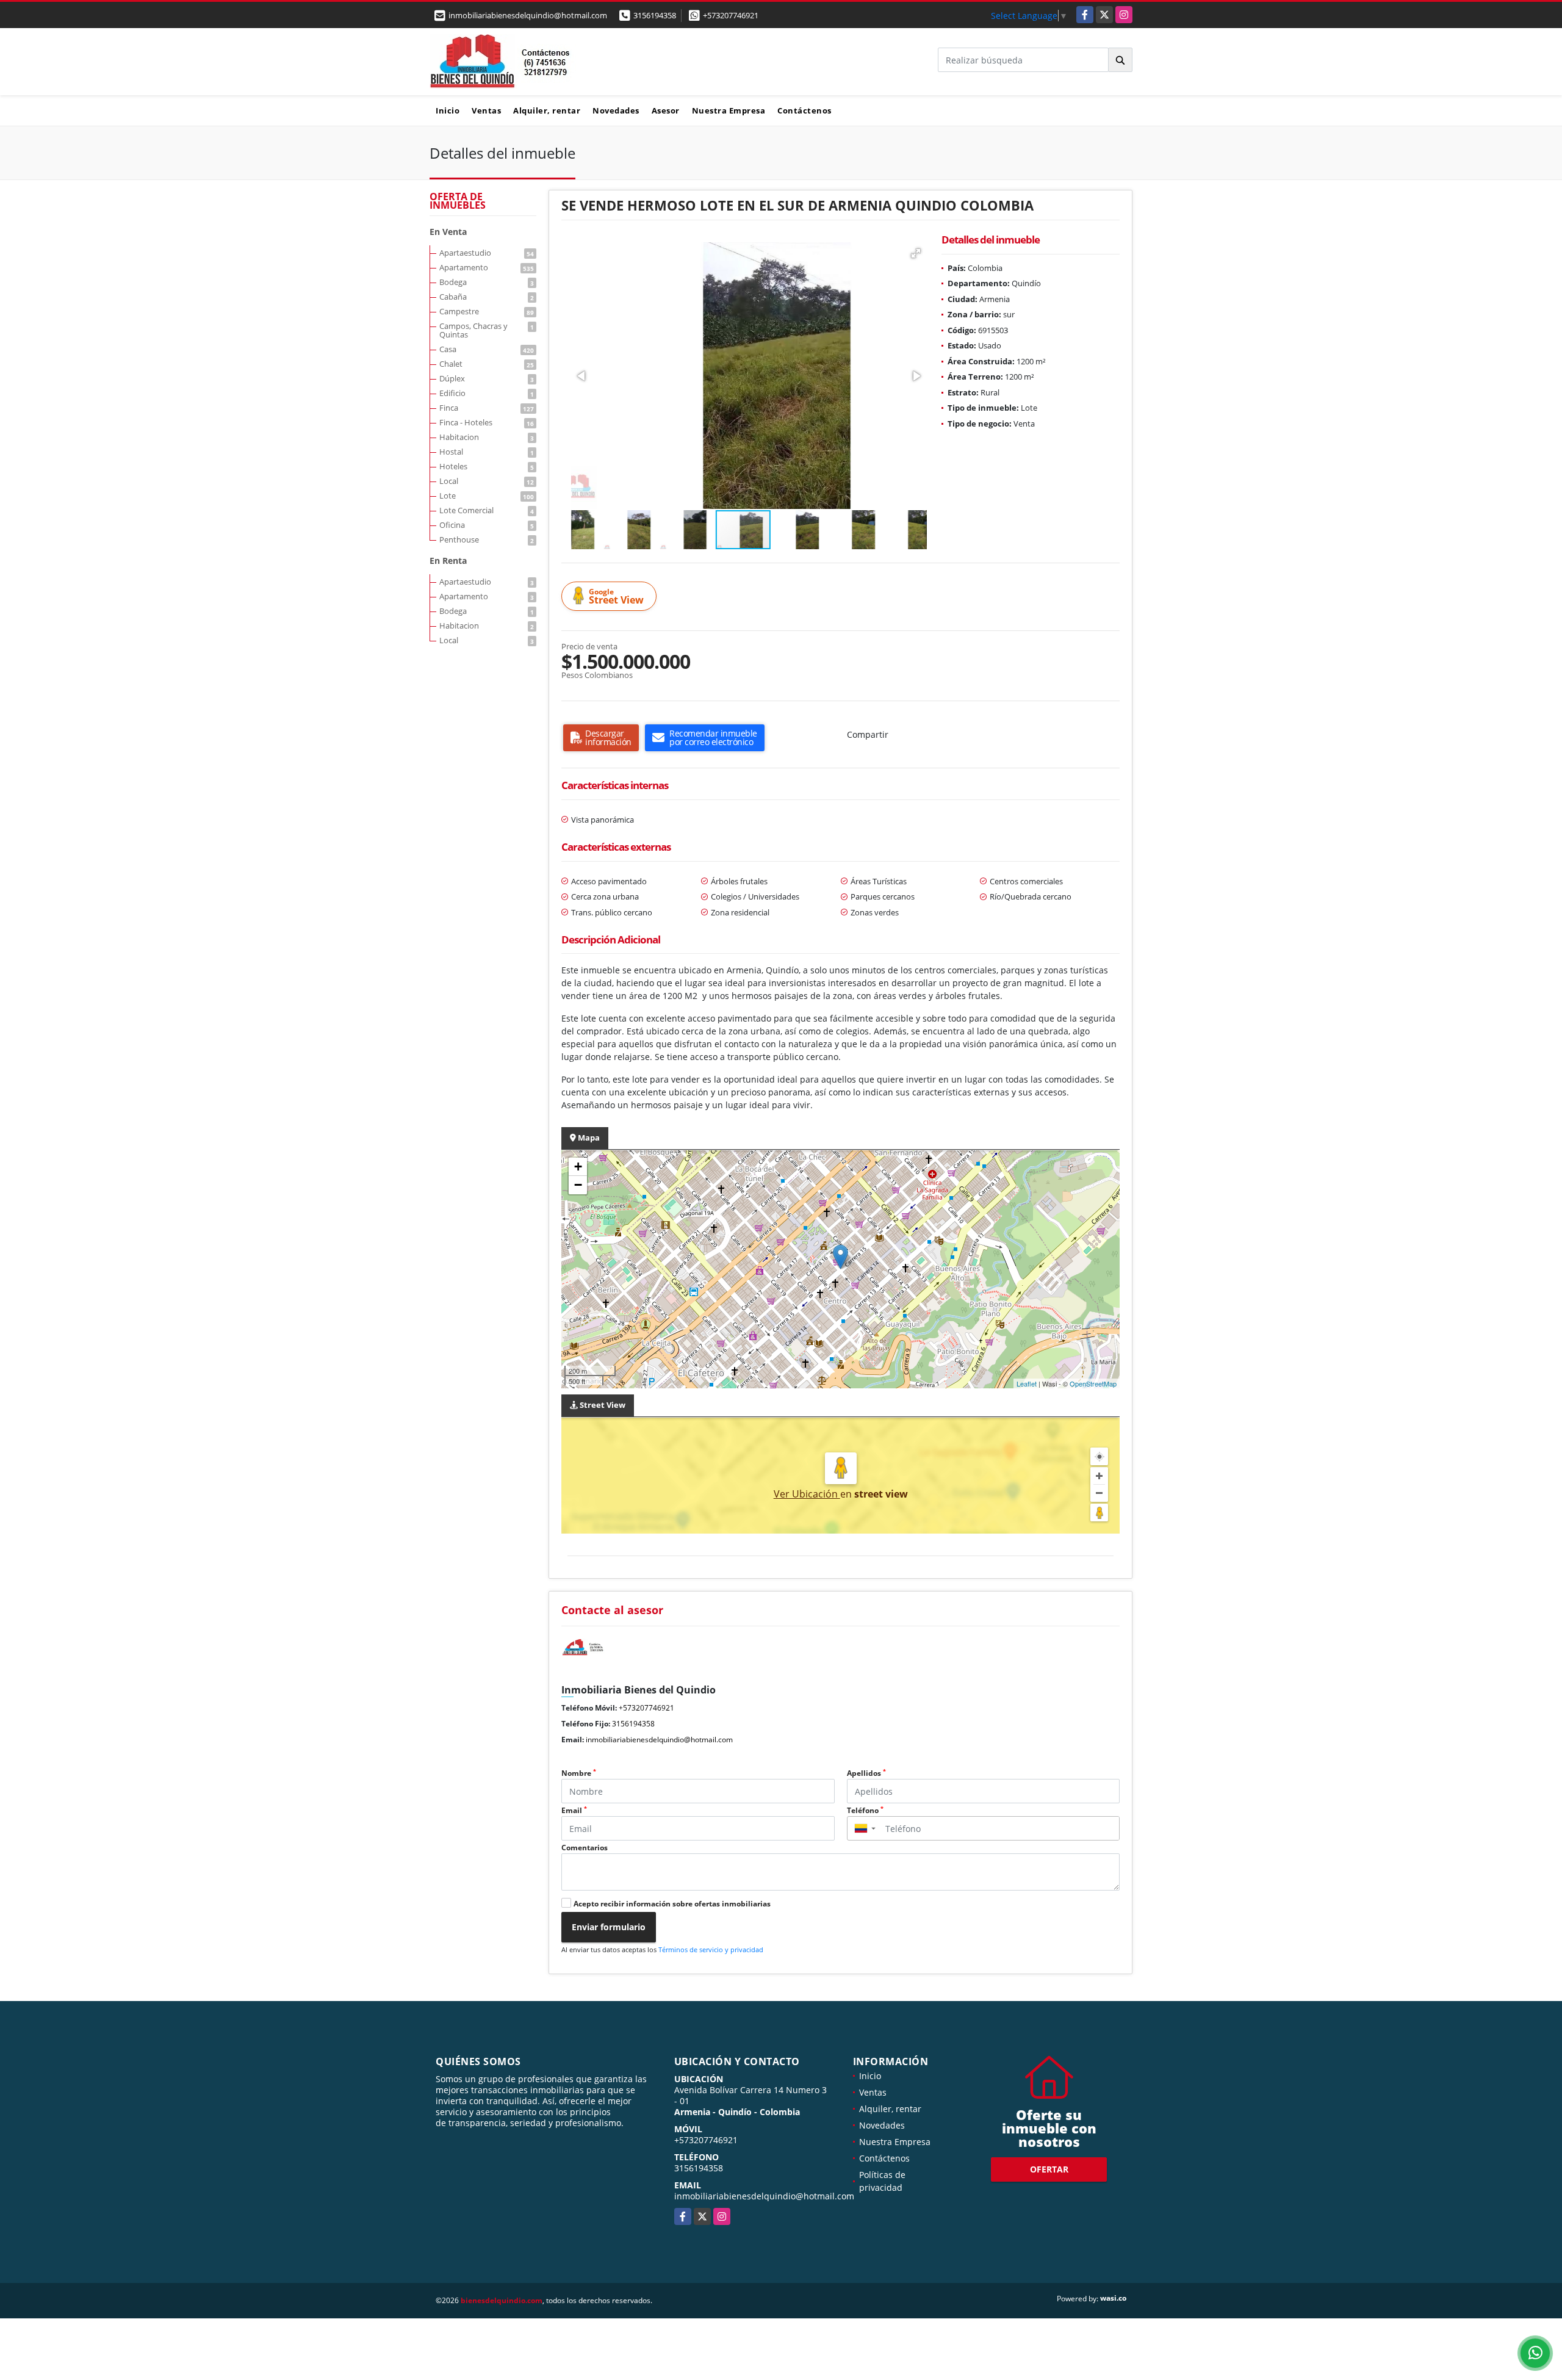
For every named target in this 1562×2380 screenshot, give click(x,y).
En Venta (448, 232)
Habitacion (487, 437)
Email (574, 1810)
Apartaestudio (487, 253)
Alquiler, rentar (547, 110)
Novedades (616, 110)
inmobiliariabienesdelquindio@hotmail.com (659, 1740)
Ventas (486, 110)
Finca (487, 408)
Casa (487, 349)
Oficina (487, 525)
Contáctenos (804, 110)
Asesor (666, 110)
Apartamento (487, 267)
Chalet (487, 364)
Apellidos (866, 1773)
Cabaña (487, 297)
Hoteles (487, 466)
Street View (616, 597)
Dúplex (487, 378)
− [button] (578, 1185)
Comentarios (585, 1848)
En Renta (448, 561)
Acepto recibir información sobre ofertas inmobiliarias (672, 1904)
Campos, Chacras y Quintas (487, 330)
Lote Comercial (487, 510)
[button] (916, 253)
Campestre (487, 311)
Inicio (448, 110)
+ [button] (578, 1167)
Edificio (487, 393)
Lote (487, 496)
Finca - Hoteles (487, 422)
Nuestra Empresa (729, 110)
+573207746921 (731, 15)
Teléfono (865, 1810)
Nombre (579, 1773)
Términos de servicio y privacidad (711, 1949)
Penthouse (487, 539)
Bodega (487, 282)
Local (487, 481)
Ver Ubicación (807, 1494)
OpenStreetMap (1093, 1383)
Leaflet (1027, 1383)
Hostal (487, 452)
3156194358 (655, 15)
